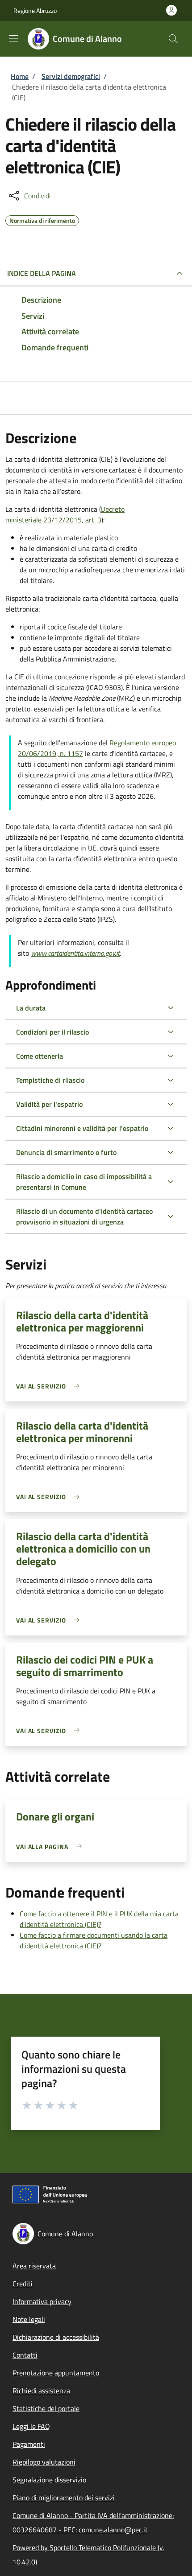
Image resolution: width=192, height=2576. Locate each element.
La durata (31, 1008)
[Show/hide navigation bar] (13, 38)
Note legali (29, 2319)
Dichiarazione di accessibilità (56, 2337)
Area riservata (34, 2266)
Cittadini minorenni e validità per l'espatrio (82, 1128)
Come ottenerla (40, 1056)
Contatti (25, 2355)
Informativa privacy (42, 2301)
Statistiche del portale (46, 2408)
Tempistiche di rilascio (50, 1080)
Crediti (23, 2284)
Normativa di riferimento (42, 219)
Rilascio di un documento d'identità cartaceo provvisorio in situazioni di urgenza (84, 1216)
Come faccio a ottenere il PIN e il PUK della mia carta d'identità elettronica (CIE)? (99, 1919)
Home (20, 76)
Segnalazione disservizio (49, 2480)
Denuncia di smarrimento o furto (66, 1152)
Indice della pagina (42, 273)
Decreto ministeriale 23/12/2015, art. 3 (65, 514)
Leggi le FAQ (31, 2426)
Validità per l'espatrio (49, 1104)
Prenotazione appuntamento (56, 2373)
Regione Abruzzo (35, 10)
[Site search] (173, 39)
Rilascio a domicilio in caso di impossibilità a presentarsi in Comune (84, 1182)
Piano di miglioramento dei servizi (64, 2498)
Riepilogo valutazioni (44, 2462)
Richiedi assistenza (41, 2391)
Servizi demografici (71, 76)
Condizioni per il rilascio (52, 1032)
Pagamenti (29, 2444)
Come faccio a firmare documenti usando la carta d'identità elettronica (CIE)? (94, 1940)
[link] (50, 1386)
